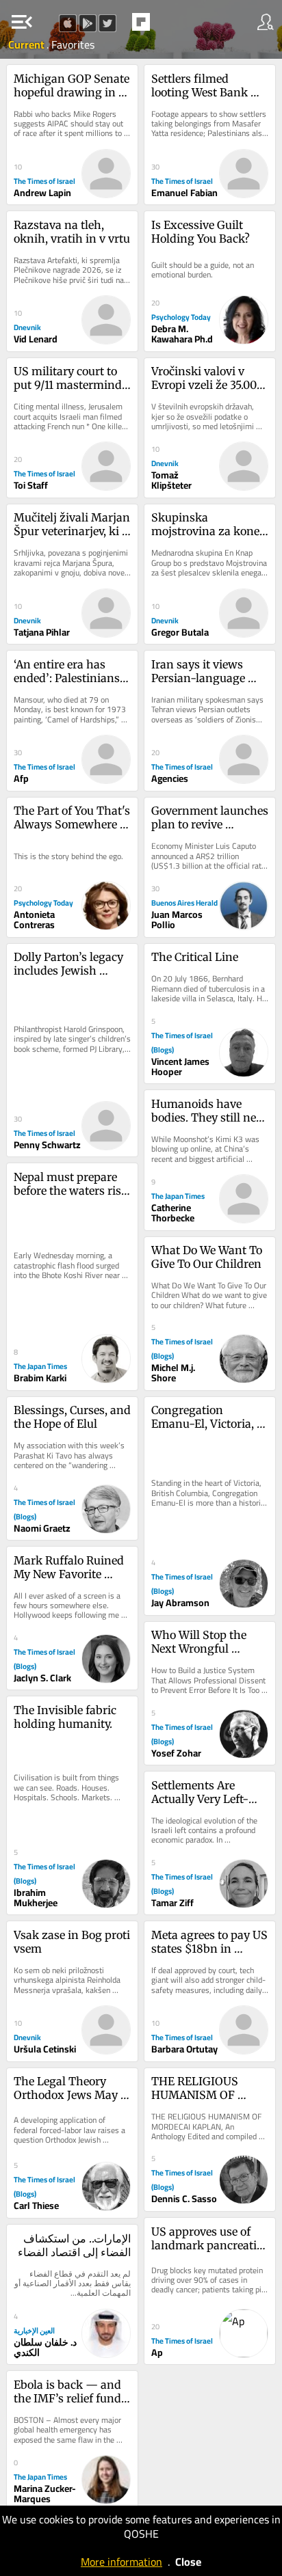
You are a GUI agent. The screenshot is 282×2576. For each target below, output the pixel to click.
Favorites (73, 44)
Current (27, 44)
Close (188, 2562)
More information (121, 2562)
